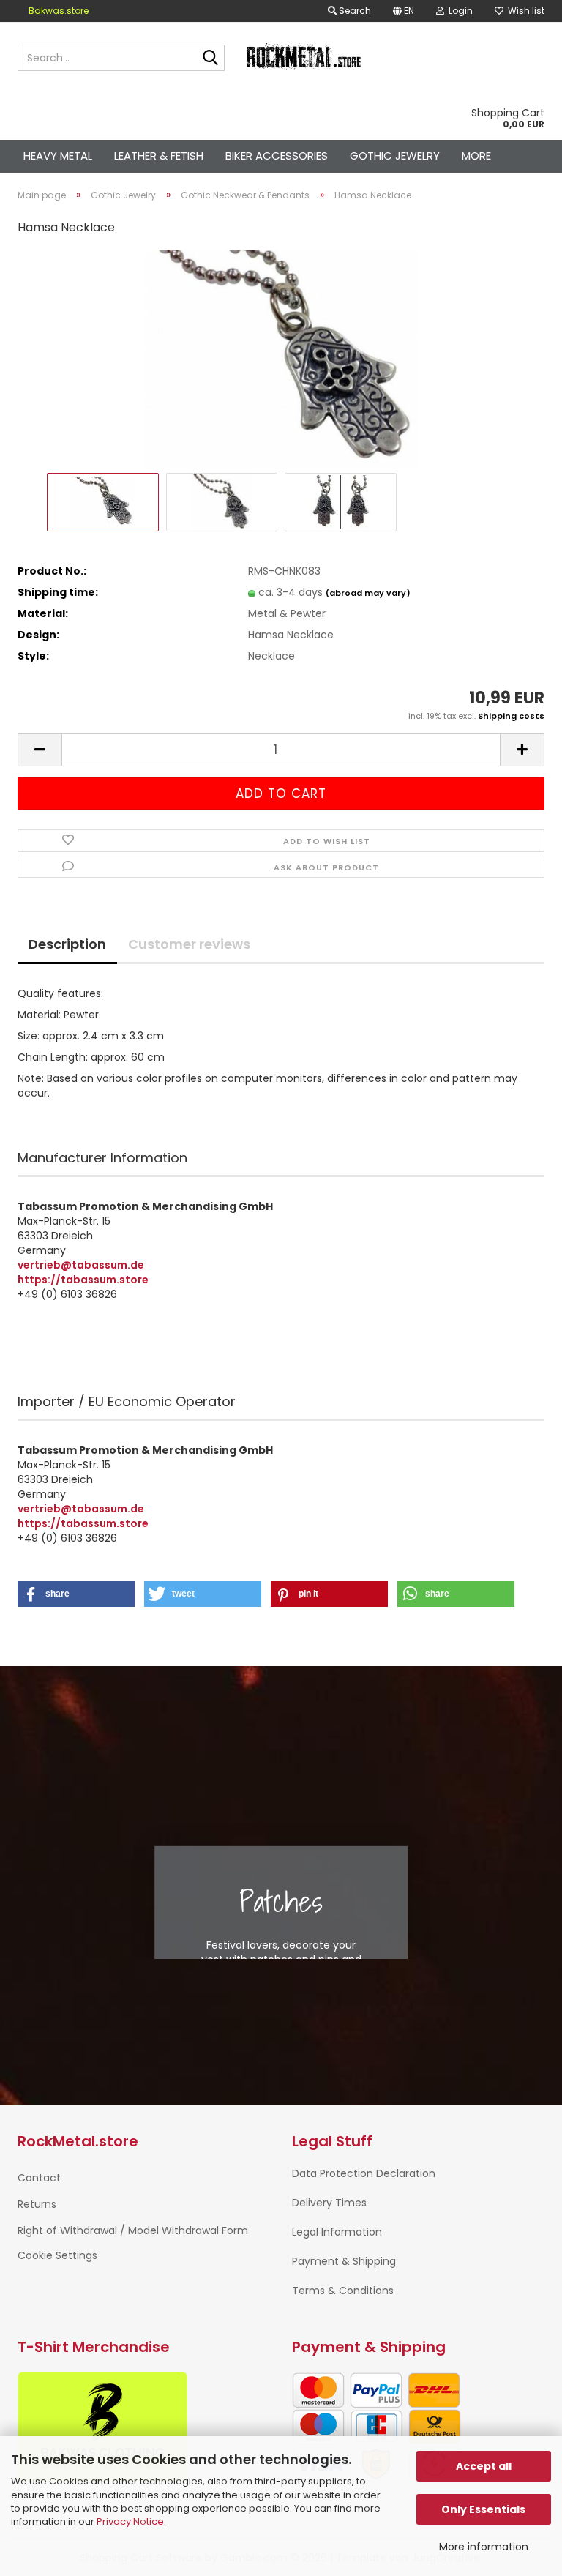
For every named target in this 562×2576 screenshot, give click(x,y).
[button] (404, 11)
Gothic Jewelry (395, 156)
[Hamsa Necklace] (281, 359)
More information (484, 2547)
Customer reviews (189, 944)
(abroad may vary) (368, 593)
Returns (37, 2204)
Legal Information (337, 2232)
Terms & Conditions (343, 2291)
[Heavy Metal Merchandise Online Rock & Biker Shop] (304, 58)
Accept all (484, 2466)
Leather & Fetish (159, 156)
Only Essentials (483, 2509)
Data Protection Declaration (364, 2173)
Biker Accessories (277, 156)
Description (67, 944)
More (476, 156)
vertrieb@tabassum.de (81, 1265)
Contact (39, 2178)
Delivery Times (329, 2203)
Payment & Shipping (344, 2261)
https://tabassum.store (83, 1280)
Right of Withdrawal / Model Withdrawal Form (133, 2230)
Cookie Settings (57, 2255)
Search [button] (354, 11)
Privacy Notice (130, 2521)
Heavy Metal (58, 156)
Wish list (524, 11)
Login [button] (458, 11)
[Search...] (211, 59)
